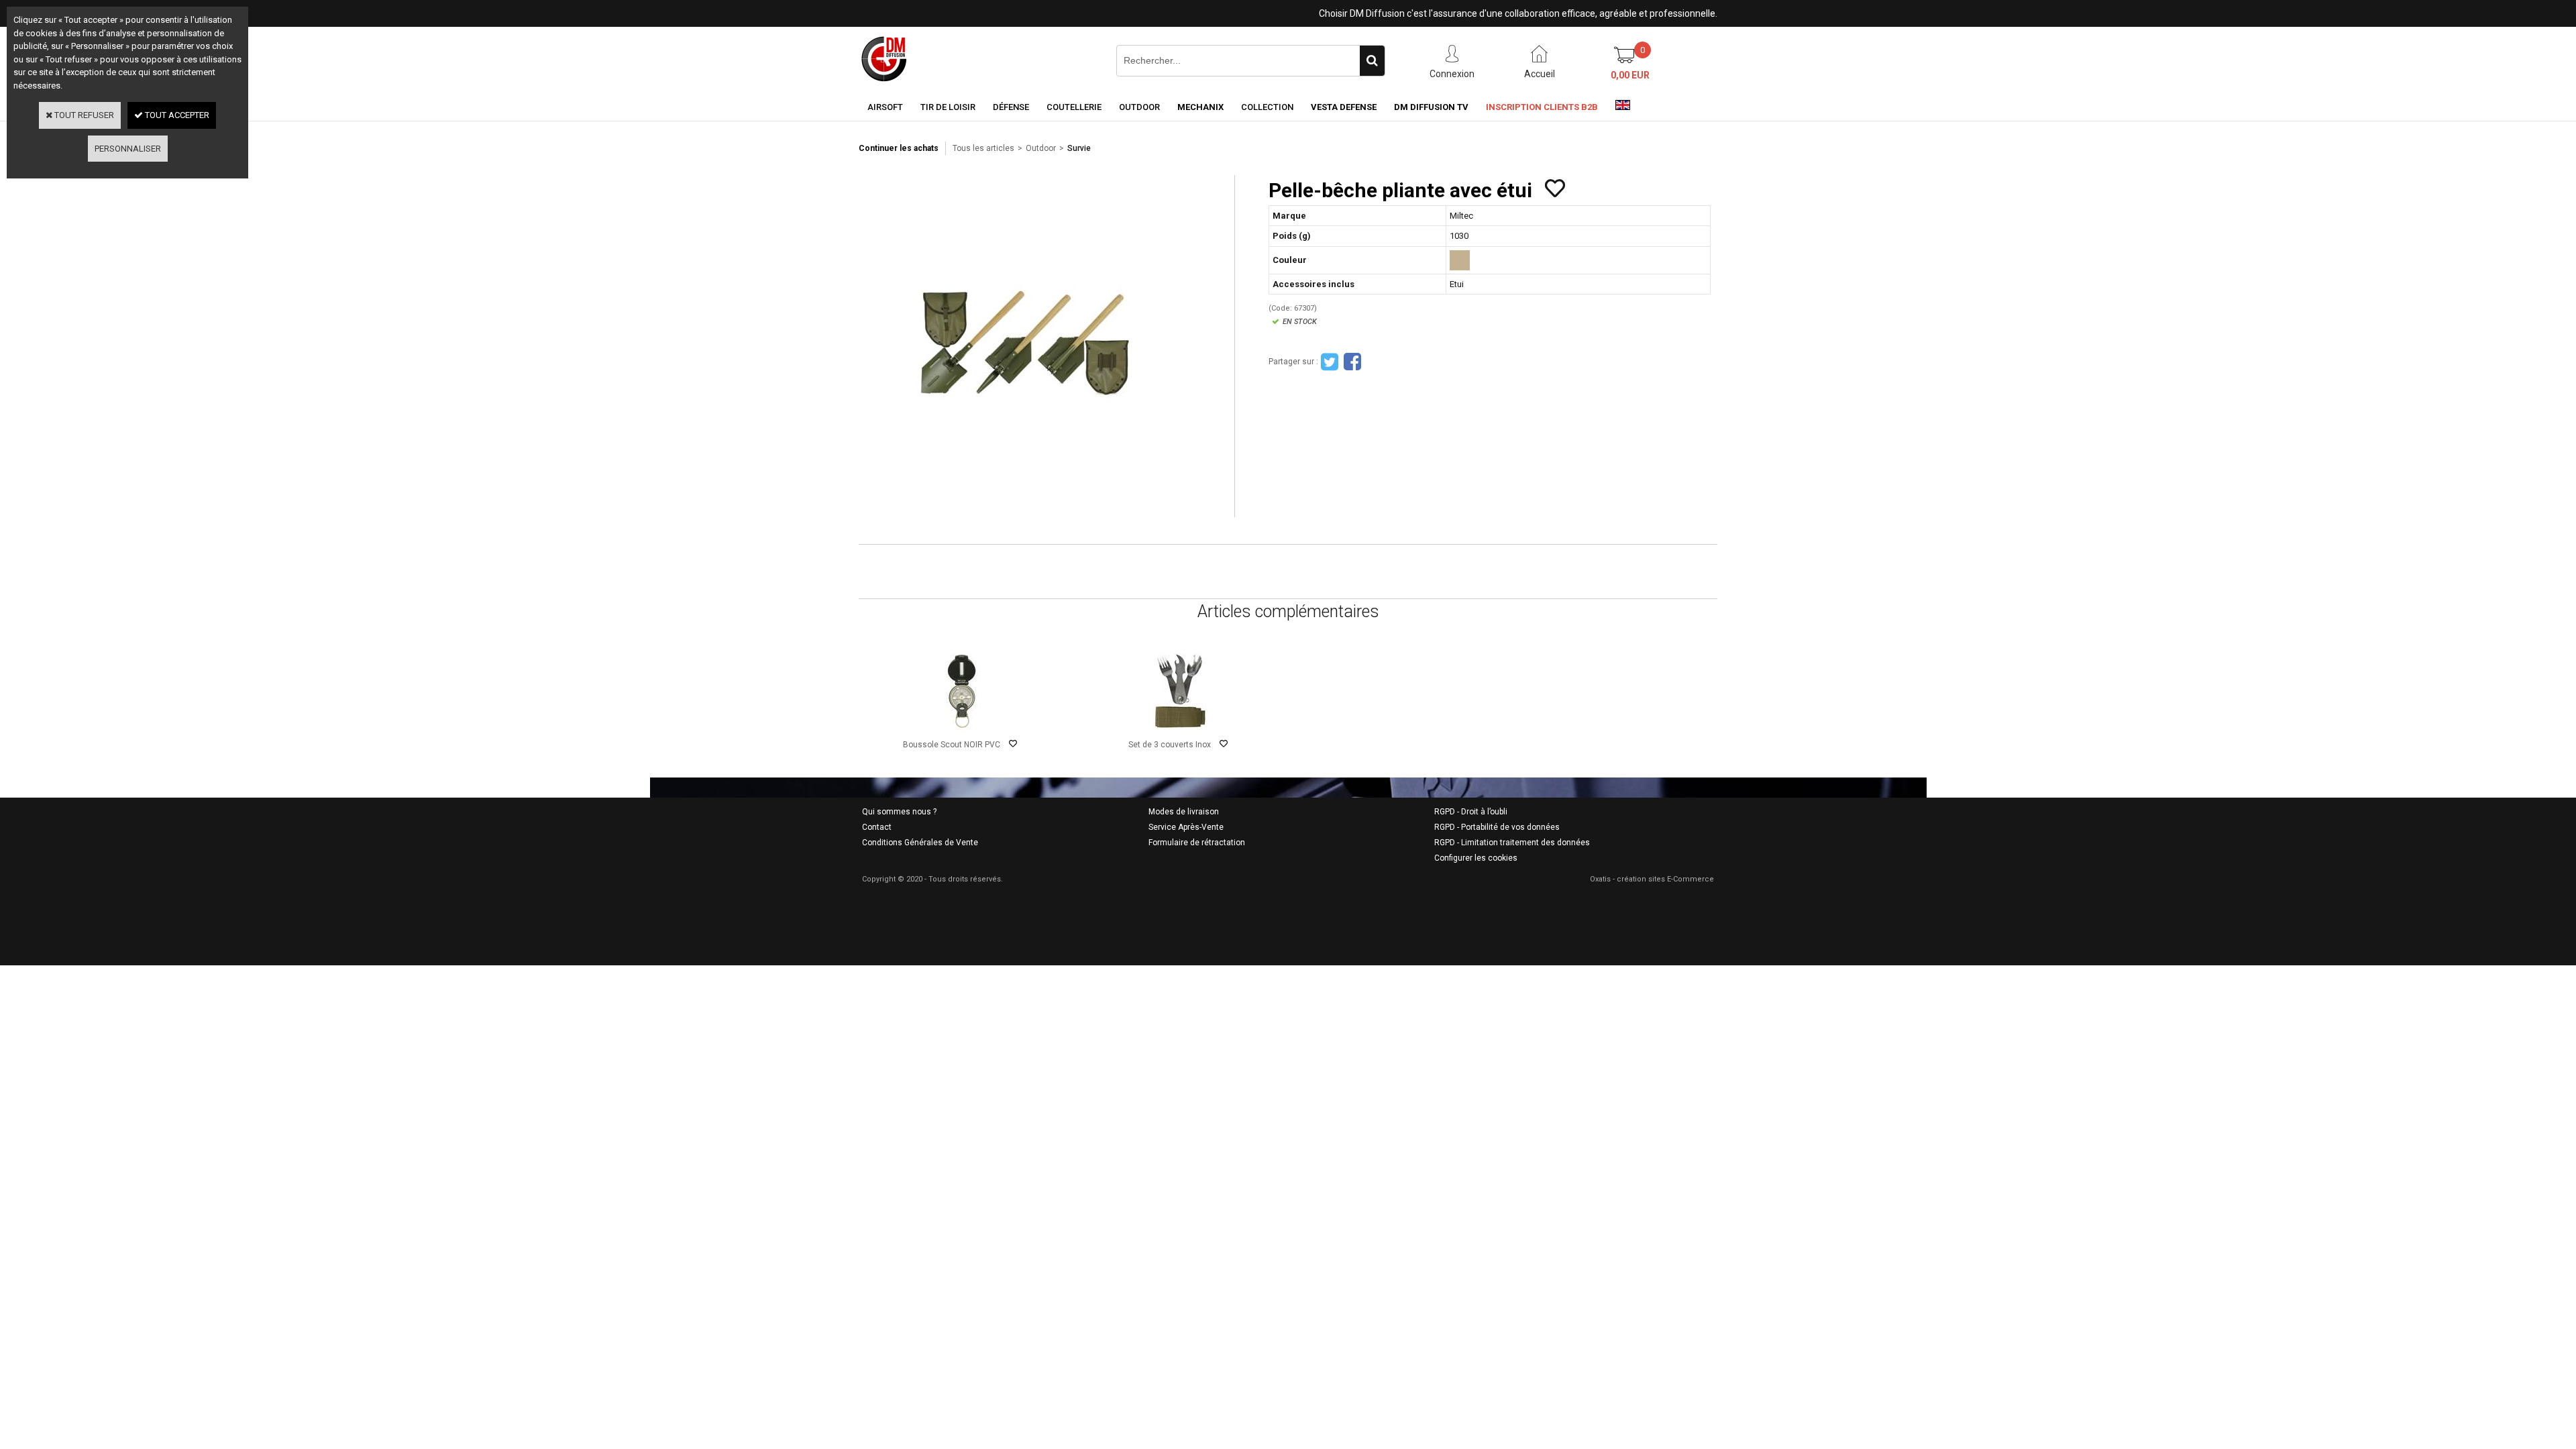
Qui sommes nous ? (899, 812)
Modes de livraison (1184, 812)
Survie (1079, 148)
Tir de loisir (948, 107)
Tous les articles (983, 148)
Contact (877, 827)
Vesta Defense (1344, 107)
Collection (1267, 107)
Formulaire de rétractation (1197, 843)
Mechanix (1200, 107)
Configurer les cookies (1476, 858)
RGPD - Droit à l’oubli (1471, 812)
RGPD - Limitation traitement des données (1512, 843)
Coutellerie (1074, 107)
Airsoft (885, 107)
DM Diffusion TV (1431, 107)
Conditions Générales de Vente (920, 843)
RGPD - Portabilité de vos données (1497, 827)
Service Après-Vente (1186, 827)
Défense (1011, 107)
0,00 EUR (1630, 75)
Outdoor (1139, 107)
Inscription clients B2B (1542, 107)
